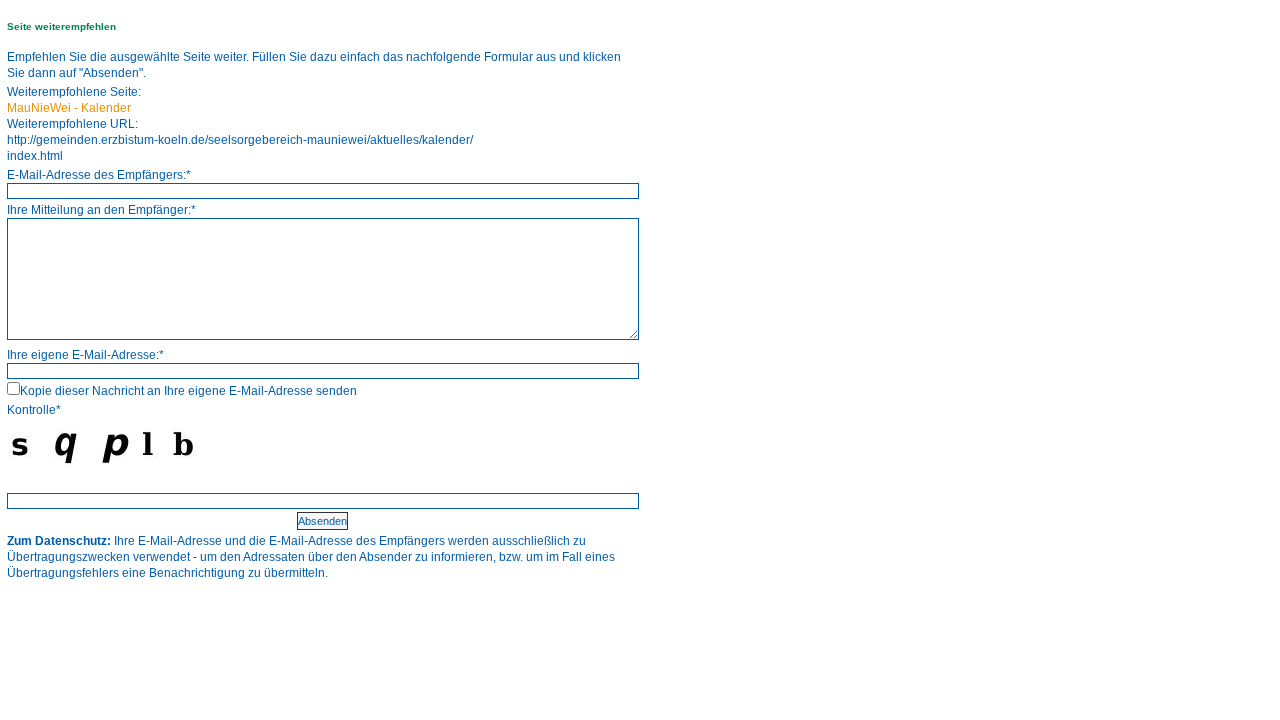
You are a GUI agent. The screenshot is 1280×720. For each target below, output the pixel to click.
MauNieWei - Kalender (69, 108)
